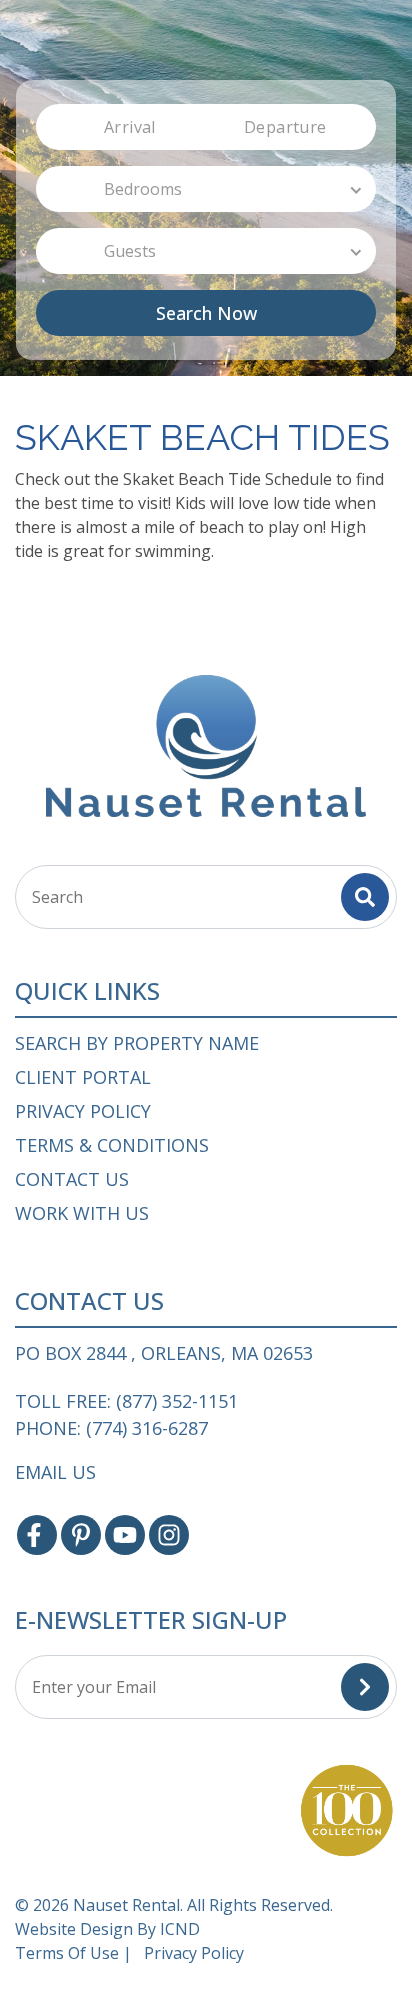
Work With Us (82, 1213)
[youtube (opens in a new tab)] (125, 1535)
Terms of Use (67, 1953)
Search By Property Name (137, 1043)
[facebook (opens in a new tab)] (37, 1535)
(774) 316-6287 (147, 1428)
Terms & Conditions (112, 1145)
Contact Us (72, 1179)
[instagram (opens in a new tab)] (169, 1535)
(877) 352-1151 (177, 1401)
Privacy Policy (83, 1111)
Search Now (206, 313)
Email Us (55, 1472)
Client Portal (83, 1077)
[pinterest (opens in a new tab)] (81, 1535)
